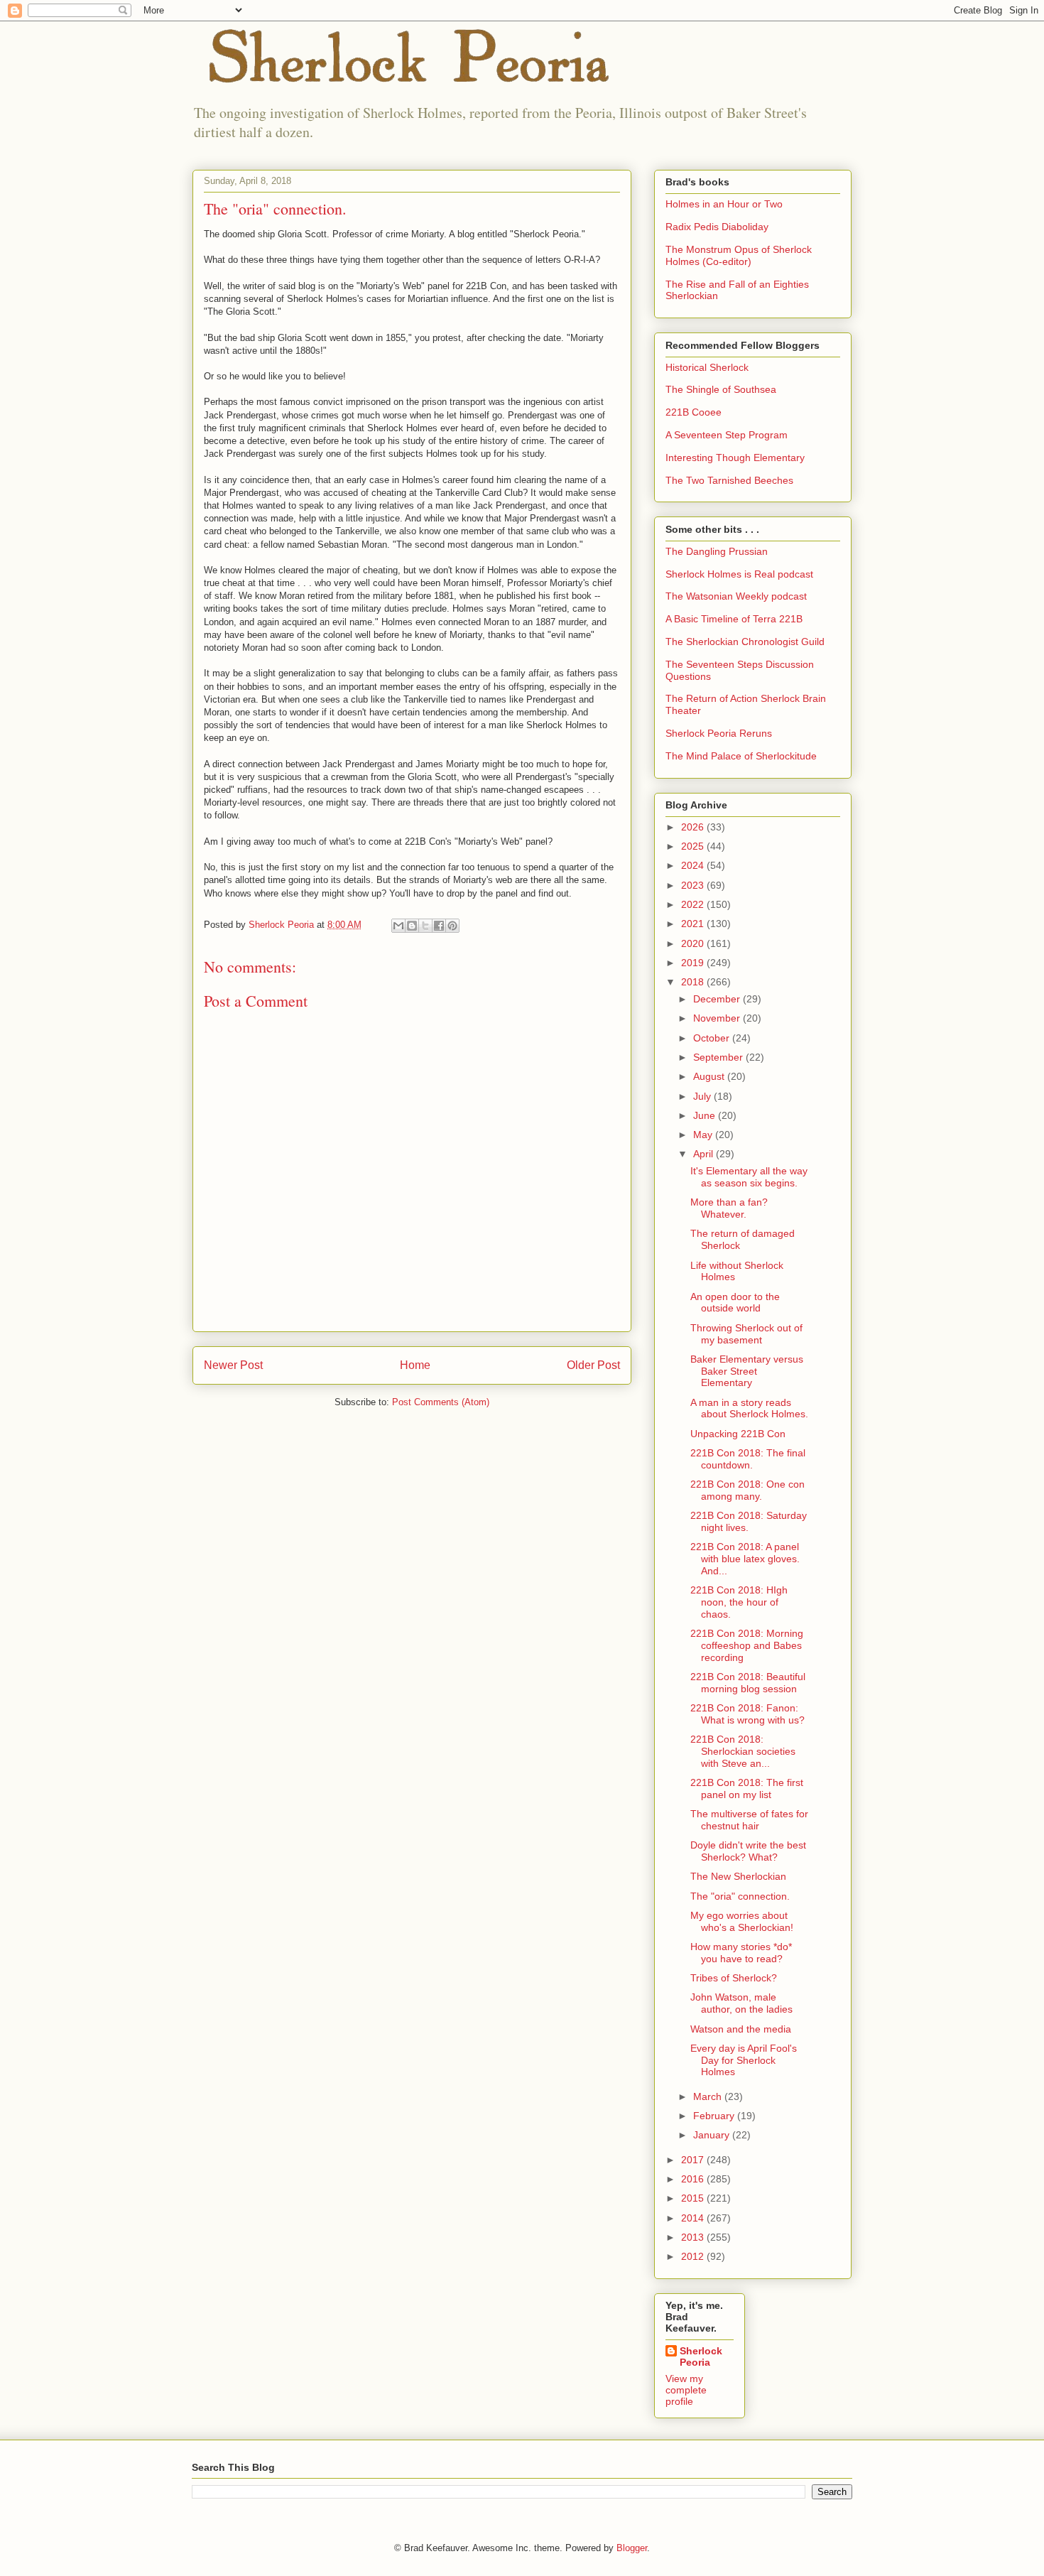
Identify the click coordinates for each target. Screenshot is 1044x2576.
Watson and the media (741, 2029)
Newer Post (233, 1365)
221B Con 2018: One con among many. (747, 1490)
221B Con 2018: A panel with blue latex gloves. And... (745, 1559)
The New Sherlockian (738, 1876)
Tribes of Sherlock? (734, 1978)
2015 (694, 2198)
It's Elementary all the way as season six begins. (749, 1177)
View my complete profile (686, 2390)
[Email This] (398, 926)
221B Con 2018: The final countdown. (748, 1459)
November (718, 1018)
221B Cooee (694, 412)
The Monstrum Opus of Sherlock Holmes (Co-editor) (739, 255)
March (709, 2096)
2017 (694, 2160)
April (705, 1154)
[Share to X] (425, 926)
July (703, 1096)
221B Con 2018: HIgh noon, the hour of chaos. (739, 1602)
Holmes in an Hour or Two (724, 204)
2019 (694, 963)
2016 (694, 2179)
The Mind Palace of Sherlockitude (741, 756)
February (715, 2116)
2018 (694, 982)
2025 (694, 846)
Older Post (593, 1365)
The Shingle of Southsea (721, 389)
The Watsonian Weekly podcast (736, 596)
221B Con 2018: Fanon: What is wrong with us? (747, 1714)
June (706, 1115)
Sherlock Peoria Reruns (719, 733)
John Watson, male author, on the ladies (741, 2003)
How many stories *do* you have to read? (741, 1953)
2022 (694, 904)
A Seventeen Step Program (727, 435)
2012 (694, 2256)
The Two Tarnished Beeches (729, 480)
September (719, 1057)
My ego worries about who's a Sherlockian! (742, 1921)
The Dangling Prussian (717, 551)
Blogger (632, 2548)
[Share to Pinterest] (452, 926)
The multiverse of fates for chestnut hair (749, 1820)
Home (415, 1365)
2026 (694, 827)
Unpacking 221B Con (738, 1434)
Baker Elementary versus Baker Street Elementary (747, 1371)
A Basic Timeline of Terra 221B (734, 619)
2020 (694, 943)
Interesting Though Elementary (735, 458)
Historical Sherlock (707, 367)
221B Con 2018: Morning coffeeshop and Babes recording (747, 1645)
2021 (694, 924)
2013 (694, 2237)
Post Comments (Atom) (441, 1402)
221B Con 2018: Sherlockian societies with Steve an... (743, 1751)
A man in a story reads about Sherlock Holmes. (749, 1408)
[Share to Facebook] (439, 926)
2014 (694, 2218)
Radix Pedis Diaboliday (717, 227)
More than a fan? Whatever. (729, 1208)
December (718, 999)
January (713, 2135)
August (710, 1076)
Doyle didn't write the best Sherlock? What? (748, 1851)
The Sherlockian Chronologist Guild (745, 642)
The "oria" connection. (740, 1896)
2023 (694, 885)
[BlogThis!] (412, 926)
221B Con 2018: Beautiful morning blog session (748, 1683)
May (704, 1135)
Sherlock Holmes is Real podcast (739, 574)
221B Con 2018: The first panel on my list (747, 1788)
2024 (694, 865)
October (713, 1038)
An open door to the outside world (735, 1303)
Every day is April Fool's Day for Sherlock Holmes (744, 2060)
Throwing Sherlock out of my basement (746, 1334)
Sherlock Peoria (701, 2356)
